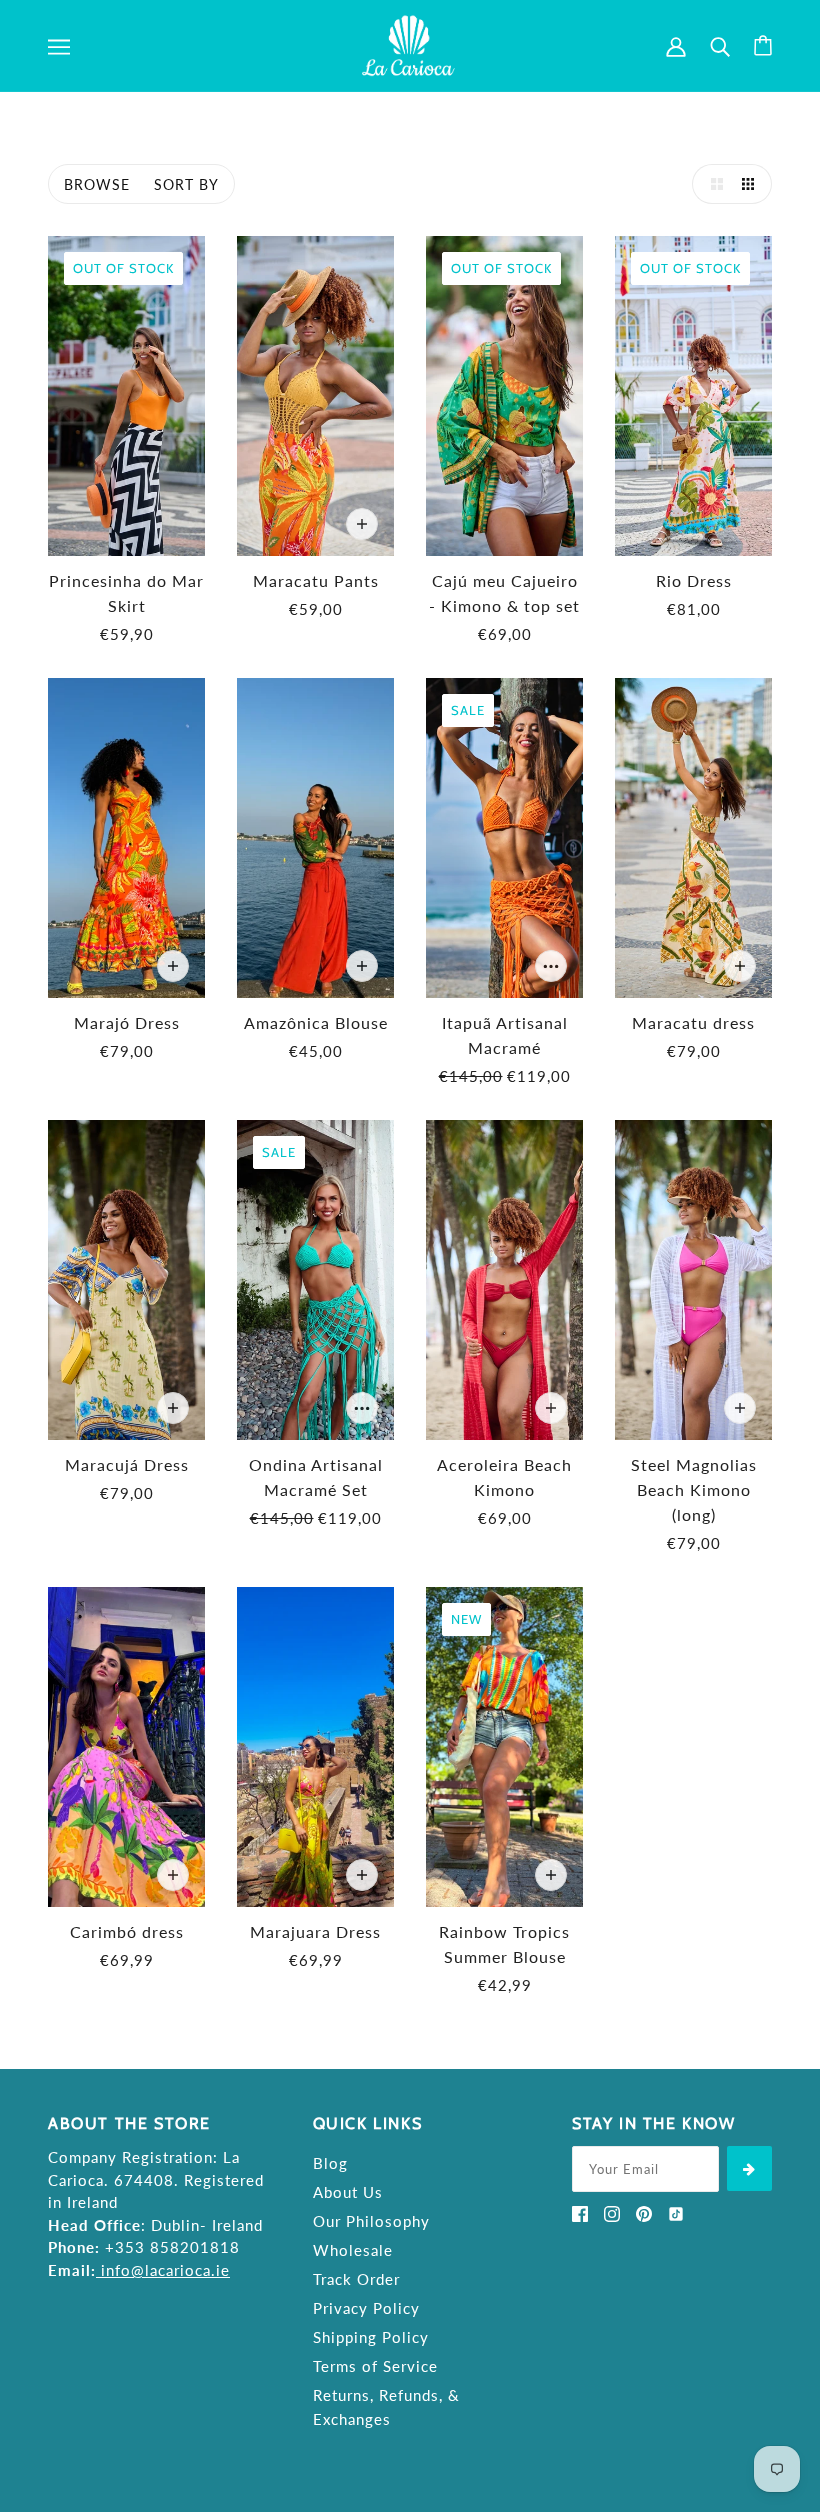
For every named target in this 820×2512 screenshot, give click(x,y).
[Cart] (763, 45)
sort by (186, 184)
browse (97, 184)
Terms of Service (375, 2366)
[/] (410, 43)
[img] (580, 2212)
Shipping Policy (371, 2337)
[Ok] (749, 2168)
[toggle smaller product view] (752, 184)
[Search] (720, 45)
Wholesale (353, 2250)
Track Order (356, 2279)
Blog (330, 2163)
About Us (348, 2192)
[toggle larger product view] (712, 184)
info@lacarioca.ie (165, 2270)
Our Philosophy (371, 2221)
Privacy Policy (366, 2308)
